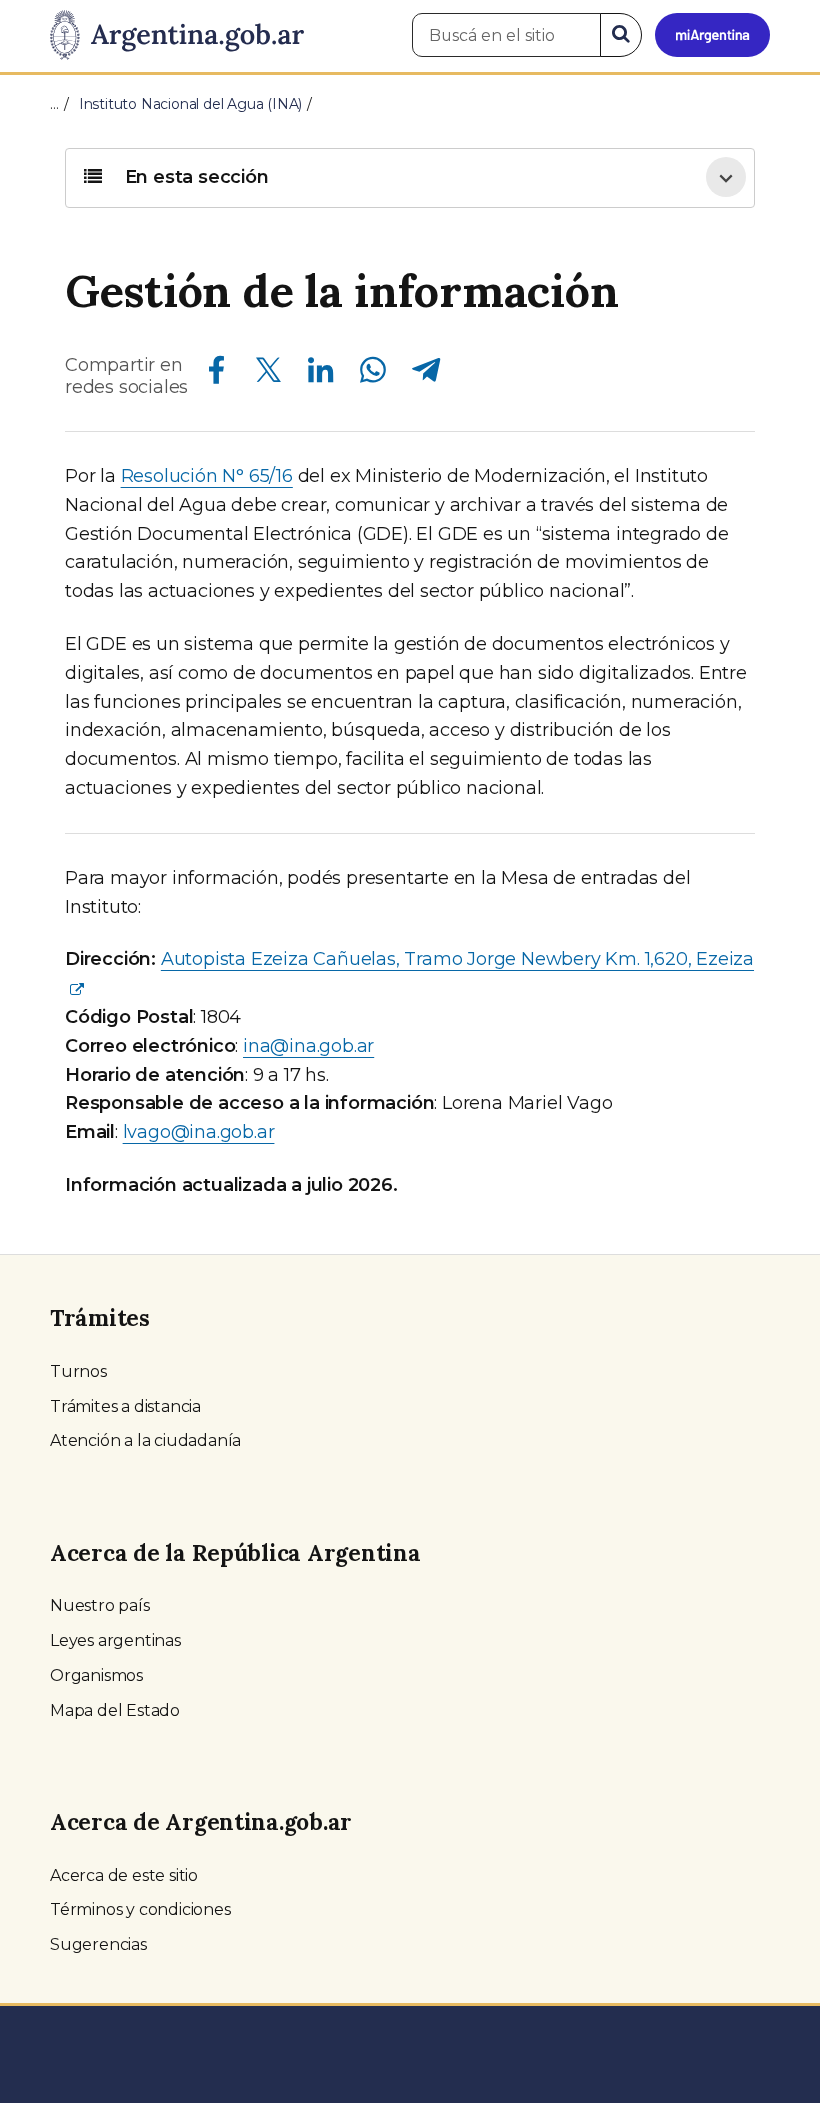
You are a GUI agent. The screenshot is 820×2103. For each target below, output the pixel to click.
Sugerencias (98, 1944)
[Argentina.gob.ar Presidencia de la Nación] (177, 36)
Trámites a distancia (125, 1406)
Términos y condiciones (140, 1909)
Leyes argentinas (115, 1640)
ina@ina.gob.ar (308, 1046)
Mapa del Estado (115, 1710)
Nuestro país (100, 1605)
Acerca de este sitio (124, 1875)
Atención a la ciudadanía (145, 1440)
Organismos (96, 1675)
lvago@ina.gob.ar (199, 1132)
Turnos (78, 1371)
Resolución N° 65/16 (207, 476)
